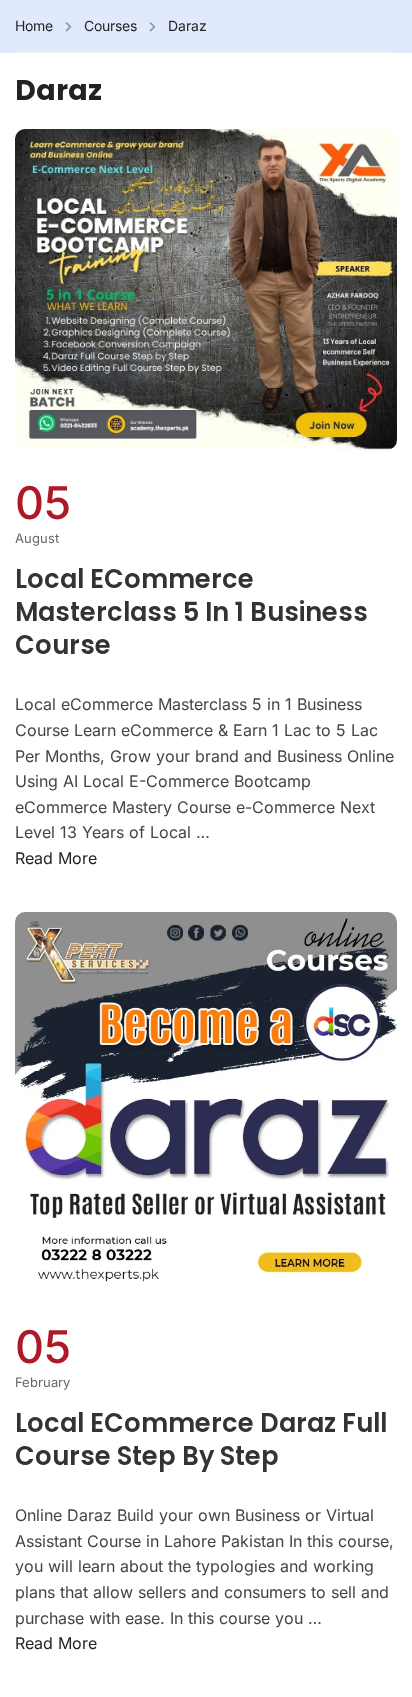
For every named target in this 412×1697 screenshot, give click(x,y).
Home (34, 25)
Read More (56, 858)
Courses (110, 25)
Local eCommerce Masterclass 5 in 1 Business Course (191, 613)
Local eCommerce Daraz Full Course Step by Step (201, 1440)
